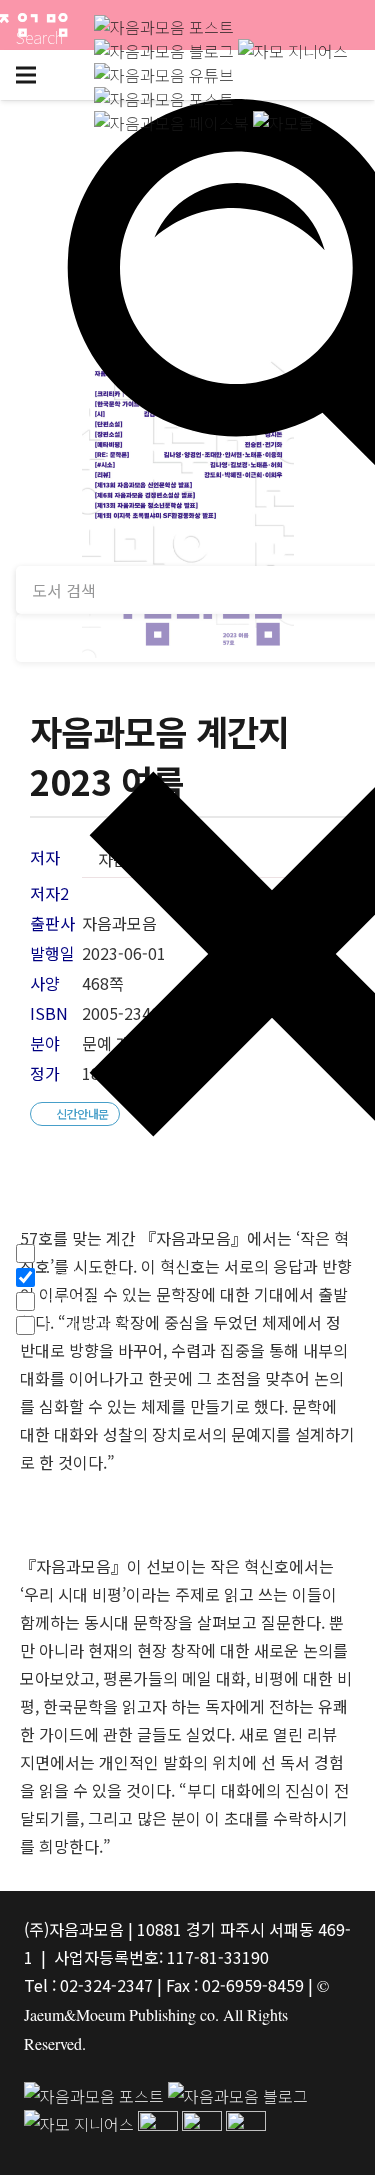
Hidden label (87, 1251)
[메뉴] (26, 75)
